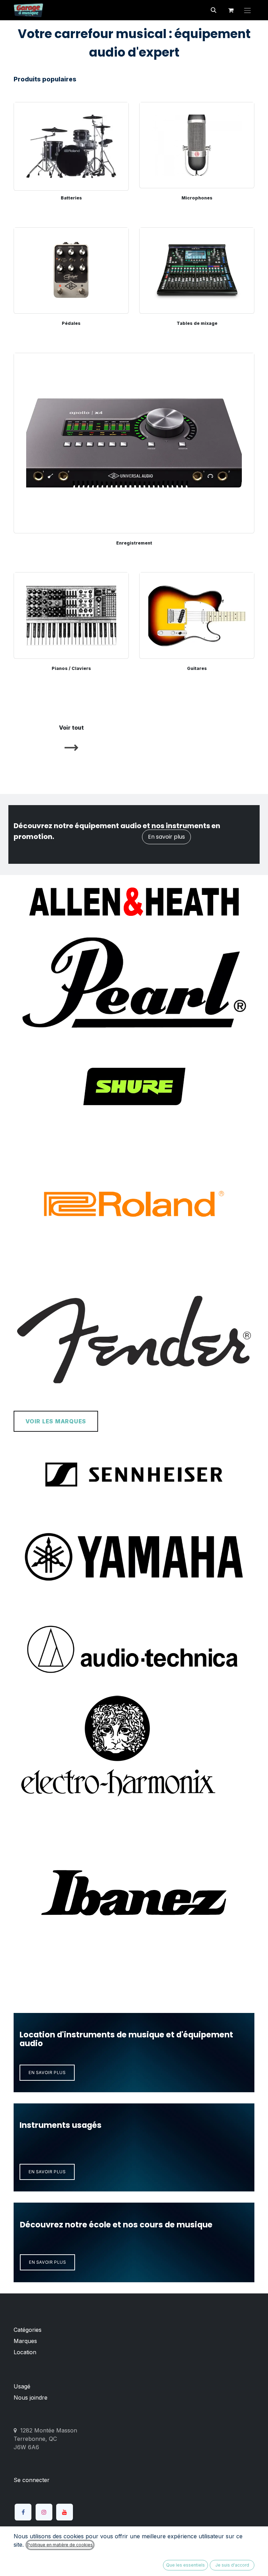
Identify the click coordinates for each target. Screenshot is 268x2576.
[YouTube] (65, 2512)
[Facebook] (23, 2512)
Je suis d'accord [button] (232, 2565)
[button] (214, 10)
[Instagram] (44, 2512)
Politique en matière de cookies (60, 2545)
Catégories (28, 2330)
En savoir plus (166, 837)
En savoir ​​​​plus (47, 2073)
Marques (25, 2341)
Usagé (22, 2386)
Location (25, 2352)
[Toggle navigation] (247, 10)
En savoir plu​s (47, 2262)
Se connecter (32, 2480)
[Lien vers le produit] (71, 145)
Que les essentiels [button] (185, 2565)
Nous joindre (31, 2398)
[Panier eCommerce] (231, 10)
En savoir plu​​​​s (47, 2172)
